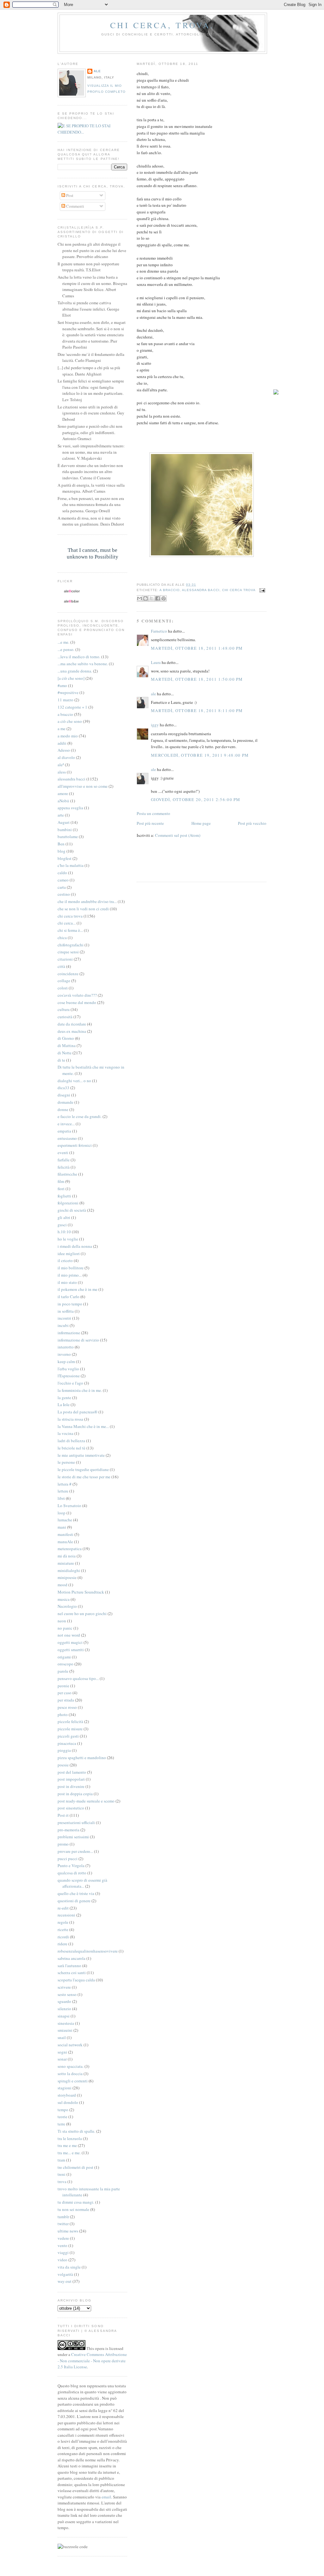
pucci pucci (68, 1859)
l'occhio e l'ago (70, 1383)
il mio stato (67, 1282)
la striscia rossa (70, 1419)
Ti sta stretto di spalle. (76, 2131)
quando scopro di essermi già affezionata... (82, 1883)
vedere (63, 2238)
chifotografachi (71, 945)
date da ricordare (72, 1024)
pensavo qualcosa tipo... (78, 1678)
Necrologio (67, 1606)
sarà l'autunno (69, 1966)
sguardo (64, 2001)
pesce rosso (67, 1707)
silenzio (64, 2009)
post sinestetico (71, 1808)
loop (62, 1513)
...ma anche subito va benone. (83, 664)
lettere (63, 1491)
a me (62, 729)
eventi (63, 1152)
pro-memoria (69, 1830)
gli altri (64, 1217)
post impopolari (71, 1779)
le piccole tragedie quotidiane (83, 1469)
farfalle (64, 1160)
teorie (62, 2117)
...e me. (63, 642)
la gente (64, 1398)
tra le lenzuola (70, 2138)
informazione (69, 1333)
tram (61, 2160)
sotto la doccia (70, 2074)
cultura (64, 1009)
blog (62, 851)
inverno (64, 1354)
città (61, 966)
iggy (155, 725)
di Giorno (66, 1038)
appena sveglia (70, 808)
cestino (64, 894)
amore (63, 793)
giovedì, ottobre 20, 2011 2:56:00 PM (196, 799)
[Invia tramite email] (140, 598)
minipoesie (67, 1577)
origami (64, 1657)
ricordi (63, 1937)
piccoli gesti (68, 1736)
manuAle (65, 1542)
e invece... (66, 1124)
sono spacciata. (71, 2066)
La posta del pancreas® (78, 1412)
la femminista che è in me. (80, 1390)
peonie (63, 1686)
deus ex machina (72, 1031)
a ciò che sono (70, 721)
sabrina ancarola (72, 1958)
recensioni (66, 1915)
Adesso (64, 750)
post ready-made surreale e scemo (86, 1801)
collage (64, 981)
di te (61, 1060)
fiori (61, 1189)
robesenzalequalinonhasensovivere (88, 1951)
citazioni (65, 959)
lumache (65, 1520)
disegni (64, 1095)
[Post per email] (262, 590)
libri (61, 1498)
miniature (66, 1563)
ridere (62, 1944)
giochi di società (72, 1210)
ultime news (68, 2231)
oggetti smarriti (71, 1650)
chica (62, 938)
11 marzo (65, 700)
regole (63, 1922)
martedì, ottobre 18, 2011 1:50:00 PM (197, 679)
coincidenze (68, 974)
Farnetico (159, 631)
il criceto (65, 1260)
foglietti (64, 1196)
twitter (63, 2224)
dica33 (63, 1088)
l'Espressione (69, 1376)
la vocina (65, 1433)
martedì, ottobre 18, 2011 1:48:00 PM (197, 648)
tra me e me (67, 2145)
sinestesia (66, 2023)
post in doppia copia (75, 1794)
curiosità (65, 1017)
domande (65, 1102)
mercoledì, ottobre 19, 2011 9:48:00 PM (200, 755)
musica (64, 1599)
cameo (63, 880)
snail (62, 2037)
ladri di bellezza (71, 1441)
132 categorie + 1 (72, 707)
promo (63, 1844)
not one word (69, 1635)
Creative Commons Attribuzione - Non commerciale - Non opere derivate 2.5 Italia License (92, 2361)
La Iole (64, 1405)
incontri (64, 1318)
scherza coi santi (72, 1973)
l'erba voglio (68, 1369)
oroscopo (65, 1664)
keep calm (66, 1361)
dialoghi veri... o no (74, 1081)
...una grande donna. (75, 671)
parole (63, 1671)
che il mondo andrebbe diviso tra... (87, 901)
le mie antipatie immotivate (81, 1455)
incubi (63, 1325)
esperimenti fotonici (75, 1145)
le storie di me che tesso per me (84, 1477)
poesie (63, 1765)
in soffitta (66, 1311)
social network (70, 2045)
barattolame (68, 837)
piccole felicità (70, 1721)
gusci (62, 1225)
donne (63, 1109)
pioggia (64, 1750)
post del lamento (72, 1772)
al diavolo (66, 757)
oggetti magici (70, 1642)
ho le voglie (68, 1239)
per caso (65, 1693)
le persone (66, 1462)
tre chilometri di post (75, 2167)
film (61, 1181)
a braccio (170, 590)
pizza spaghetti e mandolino (82, 1758)
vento (62, 2245)
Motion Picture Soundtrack (81, 1592)
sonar (62, 2059)
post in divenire (71, 1786)
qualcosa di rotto (72, 1873)
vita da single (69, 2267)
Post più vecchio (252, 823)
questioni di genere (74, 1901)
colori (63, 988)
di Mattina (67, 1045)
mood (62, 1585)
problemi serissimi (73, 1837)
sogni (62, 2052)
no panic (65, 1628)
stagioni (65, 2088)
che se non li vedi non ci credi (83, 909)
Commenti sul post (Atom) (178, 835)
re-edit (63, 1908)
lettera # (65, 1484)
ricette (63, 1929)
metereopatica (70, 1549)
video (62, 2260)
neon (62, 1621)
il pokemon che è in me (78, 1289)
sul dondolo (68, 2102)
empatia (64, 1131)
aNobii (63, 801)
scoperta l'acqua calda (76, 1980)
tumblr (63, 2217)
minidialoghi (69, 1570)
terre (61, 2124)
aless (62, 772)
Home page (201, 823)
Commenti (75, 206)
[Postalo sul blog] (146, 598)
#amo (62, 685)
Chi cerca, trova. (162, 25)
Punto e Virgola (71, 1866)
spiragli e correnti (73, 2081)
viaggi (63, 2252)
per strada (66, 1700)
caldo (62, 873)
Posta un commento (153, 813)
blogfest (65, 858)
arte (61, 815)
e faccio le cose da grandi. (80, 1116)
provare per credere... (75, 1851)
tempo (63, 2110)
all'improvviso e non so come (83, 786)
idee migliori (69, 1253)
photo (63, 1714)
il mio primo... (70, 1275)
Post (69, 195)
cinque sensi (68, 952)
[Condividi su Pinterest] (164, 598)
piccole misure (70, 1729)
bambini (65, 830)
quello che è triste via (76, 1893)
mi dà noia (67, 1556)
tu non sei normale (73, 2209)
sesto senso (67, 1994)
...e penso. (66, 649)
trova (62, 2181)
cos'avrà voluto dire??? (77, 995)
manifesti (65, 1534)
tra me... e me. (69, 2153)
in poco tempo (70, 1304)
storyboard (67, 2095)
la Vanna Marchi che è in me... (83, 1426)
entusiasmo (67, 1138)
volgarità (65, 2274)
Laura (156, 662)
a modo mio (68, 736)
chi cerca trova (239, 590)
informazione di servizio (78, 1340)
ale (153, 694)
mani (62, 1527)
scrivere (64, 1987)
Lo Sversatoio (69, 1506)
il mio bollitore (71, 1268)
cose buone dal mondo (77, 1002)
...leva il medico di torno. (79, 657)
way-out (65, 2281)
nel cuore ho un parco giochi (82, 1613)
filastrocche (67, 1174)
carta (62, 887)
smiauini (65, 2030)
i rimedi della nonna (75, 1246)
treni (62, 2174)
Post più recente (150, 823)
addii (62, 743)
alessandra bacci (201, 590)
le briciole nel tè (72, 1448)
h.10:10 (64, 1232)
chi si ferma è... (70, 930)
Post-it (63, 1815)
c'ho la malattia (71, 865)
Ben (61, 844)
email (106, 2497)
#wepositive (68, 692)
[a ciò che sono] (71, 678)
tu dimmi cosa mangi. (76, 2202)
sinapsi (64, 2016)
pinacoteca (67, 1743)
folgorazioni (68, 1203)
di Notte (65, 1053)
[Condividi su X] (152, 598)
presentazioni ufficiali (76, 1822)
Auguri (64, 822)
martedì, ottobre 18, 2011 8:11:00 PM (197, 710)
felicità (64, 1167)
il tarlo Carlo (69, 1297)
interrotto (66, 1347)
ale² (61, 765)
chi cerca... (67, 923)
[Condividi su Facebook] (158, 598)
